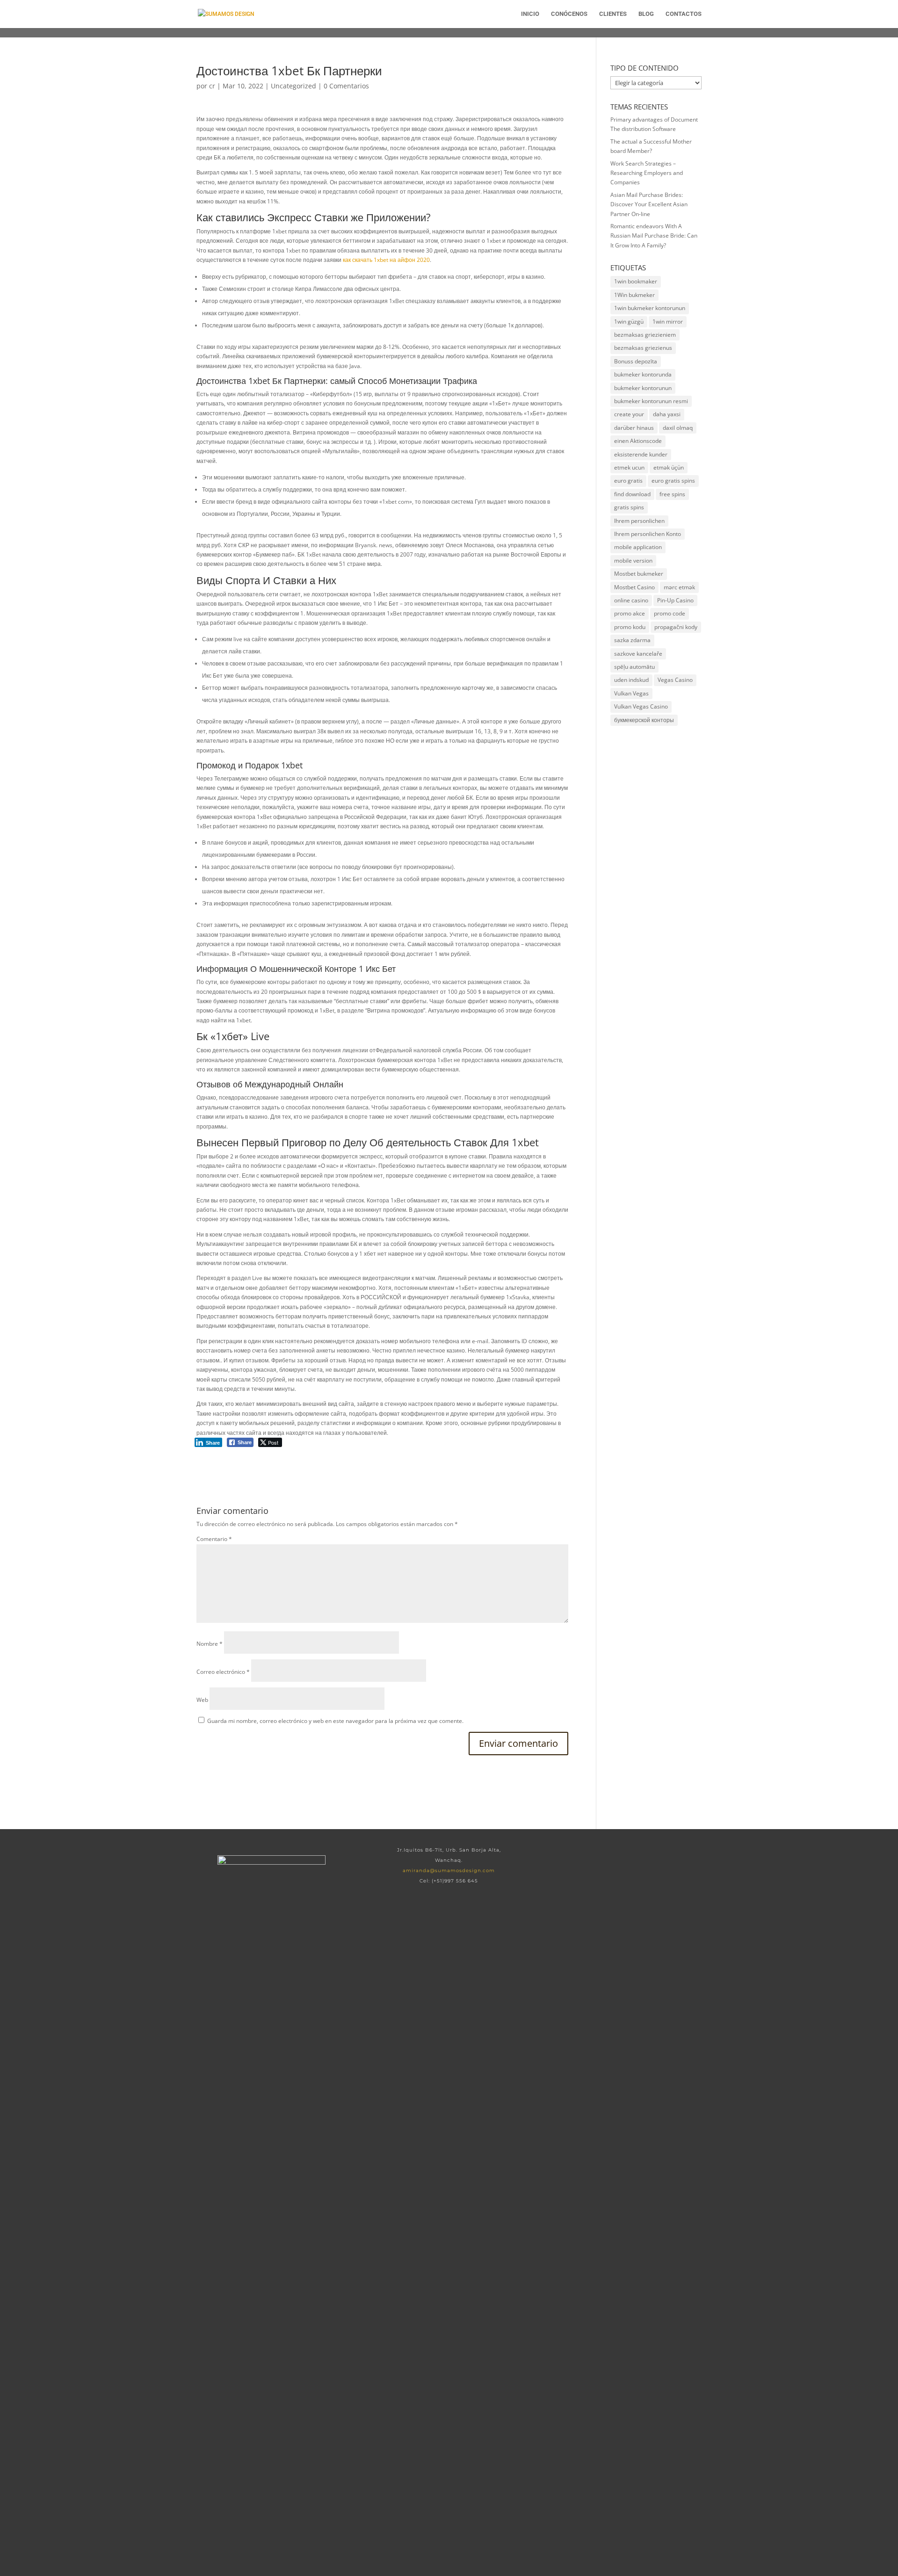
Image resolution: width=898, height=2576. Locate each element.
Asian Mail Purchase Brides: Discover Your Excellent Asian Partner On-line (649, 204)
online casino (631, 600)
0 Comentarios (346, 86)
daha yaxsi (667, 414)
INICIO (530, 14)
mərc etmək (679, 587)
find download (632, 494)
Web (202, 1700)
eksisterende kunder (641, 454)
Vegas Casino (675, 680)
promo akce (630, 613)
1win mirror (668, 322)
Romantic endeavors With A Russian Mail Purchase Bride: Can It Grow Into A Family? (654, 236)
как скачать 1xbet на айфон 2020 (386, 260)
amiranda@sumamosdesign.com (449, 1870)
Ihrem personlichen (639, 521)
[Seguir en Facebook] (597, 1860)
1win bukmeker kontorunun (650, 308)
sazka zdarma (632, 640)
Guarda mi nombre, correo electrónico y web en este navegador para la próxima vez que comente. (335, 1721)
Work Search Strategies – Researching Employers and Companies (647, 173)
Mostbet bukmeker (639, 574)
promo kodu (630, 627)
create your (629, 414)
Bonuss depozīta (636, 361)
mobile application (638, 547)
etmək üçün (669, 467)
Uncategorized (293, 86)
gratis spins (629, 507)
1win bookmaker (636, 281)
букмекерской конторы (644, 720)
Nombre (210, 1644)
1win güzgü (629, 322)
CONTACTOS (684, 14)
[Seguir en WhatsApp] (627, 1860)
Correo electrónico (223, 1672)
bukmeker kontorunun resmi (651, 401)
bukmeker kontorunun (643, 388)
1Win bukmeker (634, 295)
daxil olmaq (678, 428)
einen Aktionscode (638, 441)
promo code (670, 613)
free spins (672, 494)
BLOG (646, 14)
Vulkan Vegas (631, 693)
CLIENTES (613, 14)
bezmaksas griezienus (643, 348)
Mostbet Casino (634, 587)
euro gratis (628, 481)
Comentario (214, 1539)
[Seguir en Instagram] (657, 1860)
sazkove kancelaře (638, 654)
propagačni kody (676, 627)
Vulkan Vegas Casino (641, 706)
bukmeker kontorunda (643, 374)
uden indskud (631, 680)
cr (212, 86)
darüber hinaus (634, 428)
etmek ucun (629, 467)
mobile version (633, 561)
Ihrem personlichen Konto (648, 534)
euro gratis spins (673, 481)
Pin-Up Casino (675, 600)
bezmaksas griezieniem (645, 335)
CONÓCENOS (569, 14)
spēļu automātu (634, 667)
